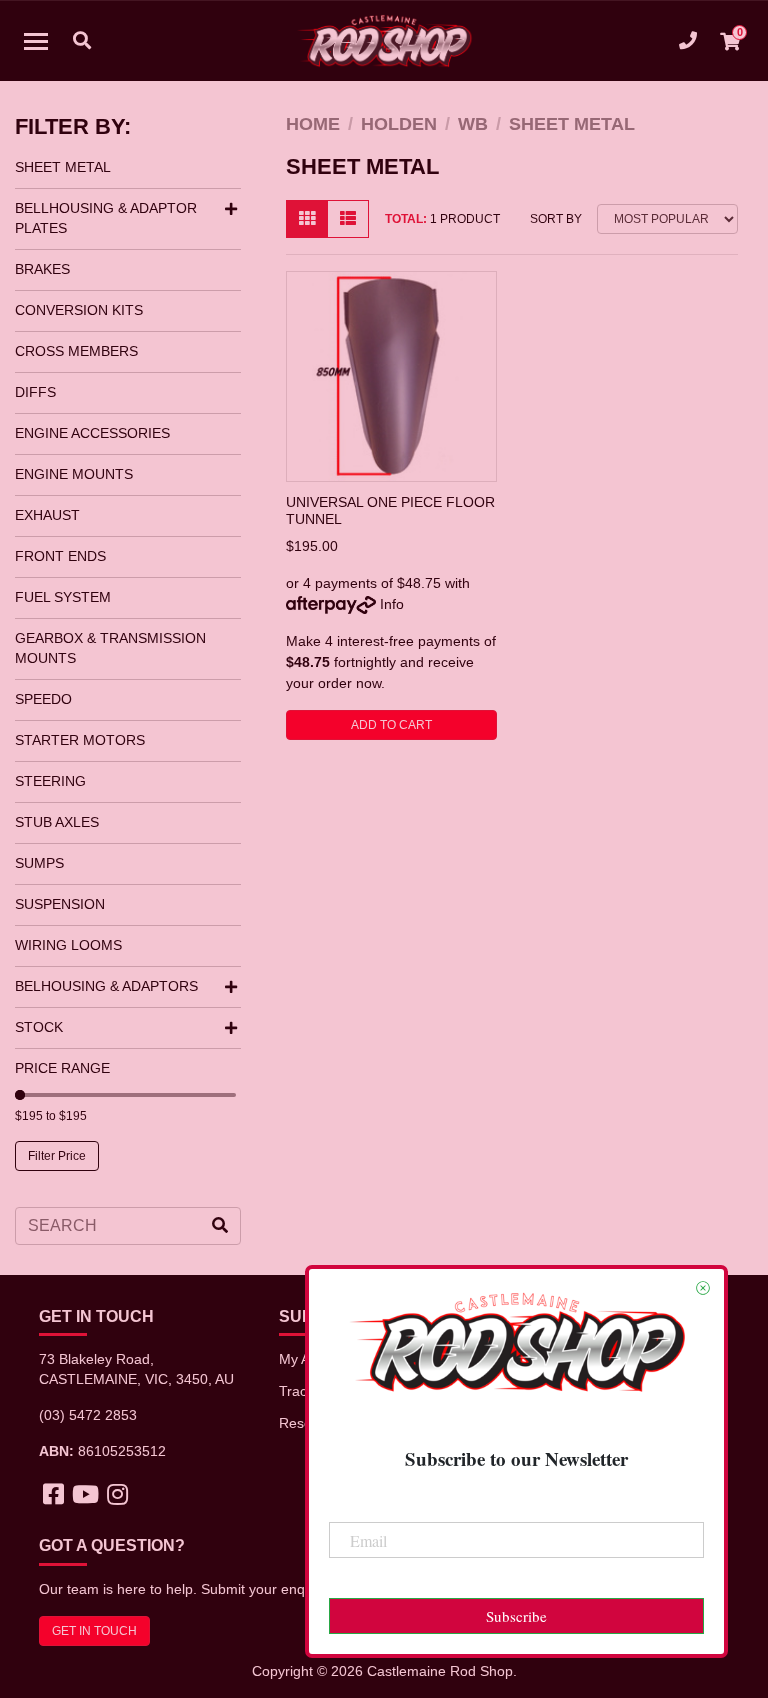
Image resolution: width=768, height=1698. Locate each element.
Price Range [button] (62, 1068)
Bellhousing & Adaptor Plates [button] (106, 218)
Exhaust (47, 515)
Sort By (556, 219)
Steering (50, 781)
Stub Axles (57, 822)
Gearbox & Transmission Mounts (110, 648)
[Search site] (220, 1226)
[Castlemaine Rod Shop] (384, 41)
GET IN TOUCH (94, 1631)
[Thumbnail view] (307, 219)
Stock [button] (39, 1027)
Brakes (42, 269)
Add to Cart (391, 725)
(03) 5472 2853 (88, 1415)
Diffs (35, 392)
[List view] (348, 219)
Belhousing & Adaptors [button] (106, 986)
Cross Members (76, 351)
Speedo (43, 699)
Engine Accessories (92, 433)
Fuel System (63, 597)
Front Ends (60, 556)
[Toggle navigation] (36, 41)
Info (392, 604)
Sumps (39, 863)
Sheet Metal (63, 167)
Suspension (60, 904)
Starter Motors (80, 740)
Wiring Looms (68, 945)
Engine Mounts (74, 474)
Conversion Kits (79, 310)
